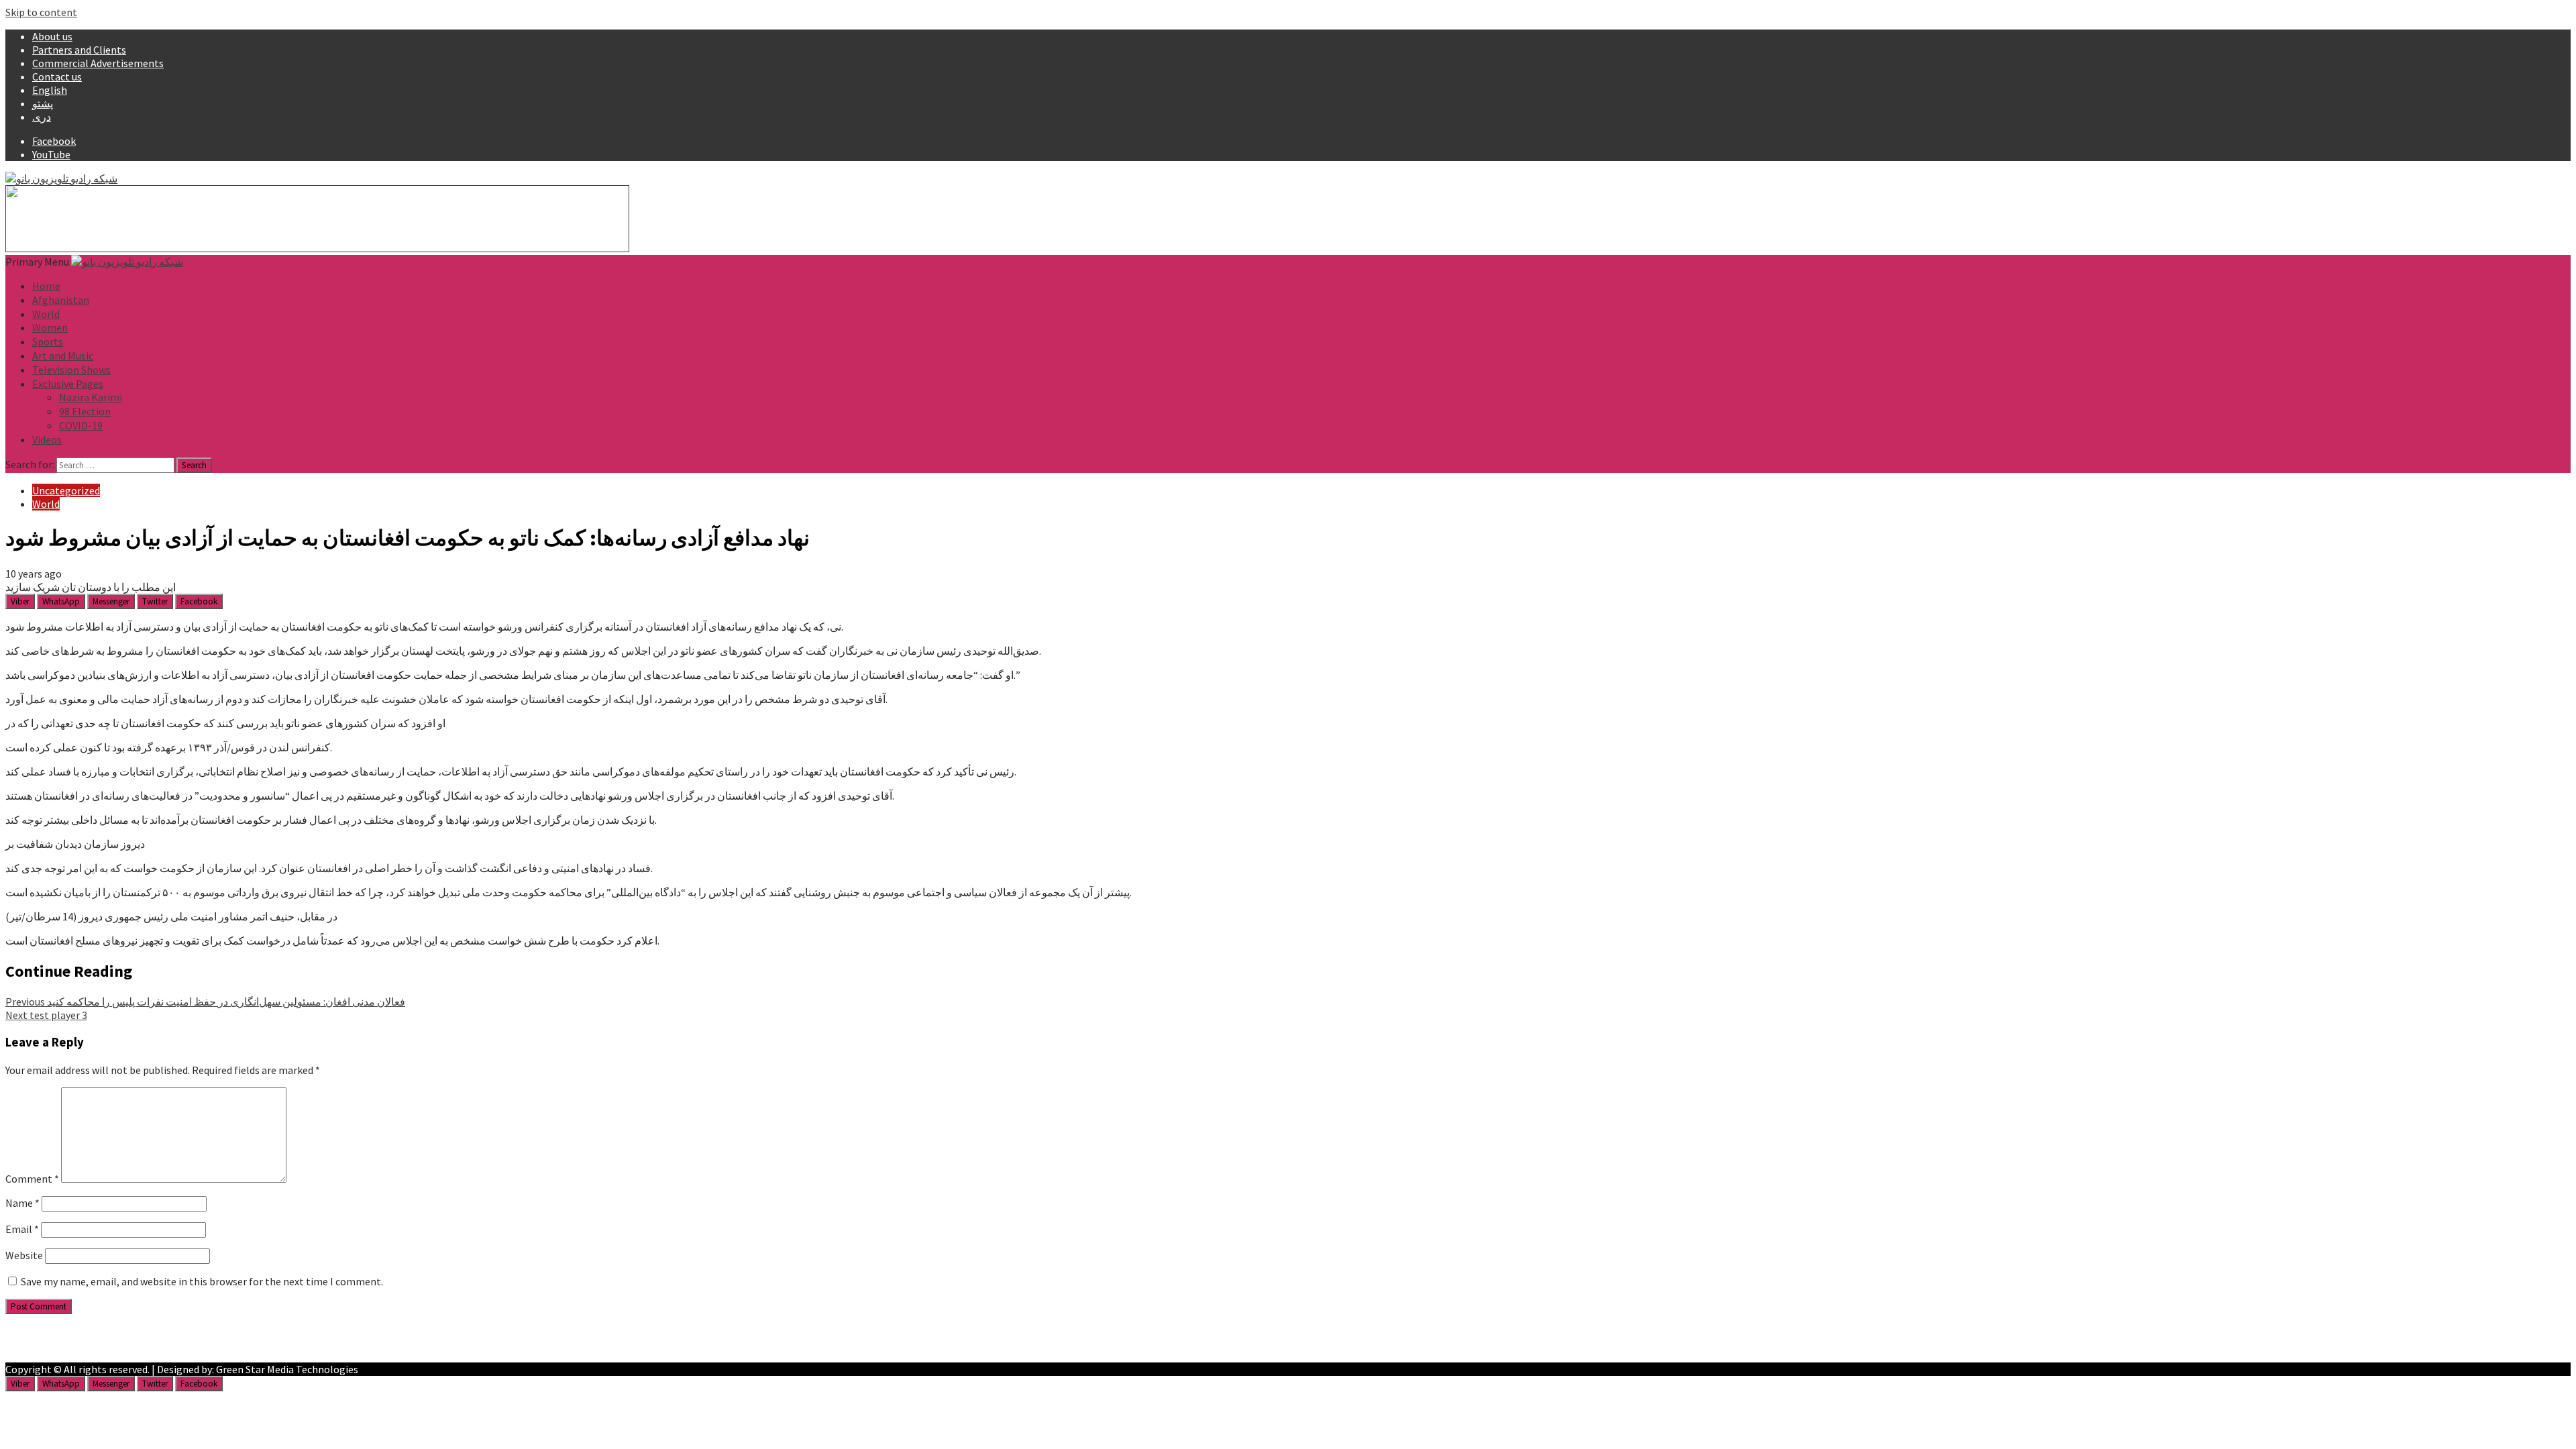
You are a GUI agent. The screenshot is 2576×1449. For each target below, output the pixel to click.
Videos (47, 439)
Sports (48, 341)
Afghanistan (61, 300)
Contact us (57, 76)
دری (42, 117)
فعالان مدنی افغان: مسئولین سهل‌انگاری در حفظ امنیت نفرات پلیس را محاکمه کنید (205, 1002)
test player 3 (46, 1015)
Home (46, 286)
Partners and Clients (79, 50)
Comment (32, 1179)
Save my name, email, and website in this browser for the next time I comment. (202, 1281)
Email (22, 1229)
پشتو (43, 103)
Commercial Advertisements (98, 63)
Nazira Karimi (91, 397)
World (46, 314)
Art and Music (63, 356)
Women (50, 327)
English (50, 90)
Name (22, 1203)
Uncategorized (66, 490)
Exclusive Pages (68, 384)
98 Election (85, 411)
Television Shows (71, 370)
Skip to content (41, 12)
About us (52, 36)
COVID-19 (81, 425)
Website (24, 1255)
